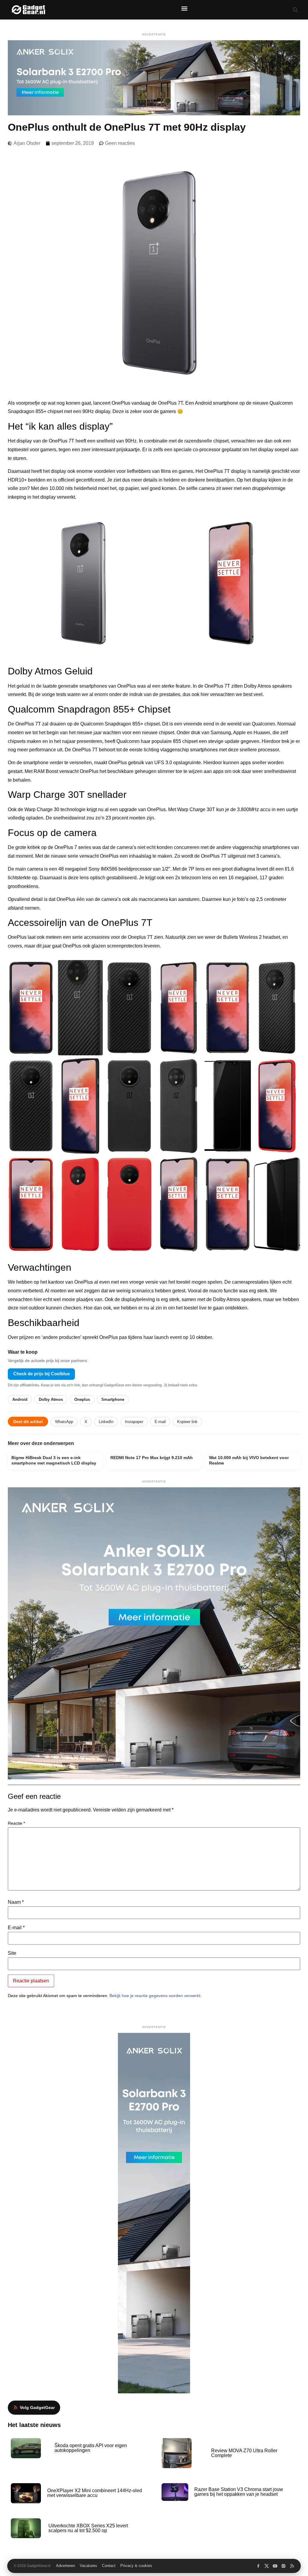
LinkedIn (106, 1422)
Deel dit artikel (28, 1422)
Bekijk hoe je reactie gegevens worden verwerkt (155, 1996)
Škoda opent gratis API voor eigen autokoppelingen (91, 2448)
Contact (109, 2566)
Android (20, 1399)
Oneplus (82, 1399)
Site (12, 1953)
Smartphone (113, 1399)
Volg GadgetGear (37, 2407)
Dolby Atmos (51, 1399)
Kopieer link (187, 1422)
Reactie (16, 1823)
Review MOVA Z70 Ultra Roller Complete (244, 2453)
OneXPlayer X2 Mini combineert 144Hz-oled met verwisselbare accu (95, 2493)
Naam (16, 1902)
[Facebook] (258, 2566)
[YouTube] (275, 2566)
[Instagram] (283, 2566)
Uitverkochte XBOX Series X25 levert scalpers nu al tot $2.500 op (88, 2528)
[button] (184, 8)
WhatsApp (64, 1422)
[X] (267, 2566)
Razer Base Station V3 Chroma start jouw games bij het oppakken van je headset (239, 2492)
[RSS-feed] (292, 2566)
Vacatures (88, 2566)
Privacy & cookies (136, 2566)
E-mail (160, 1422)
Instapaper (134, 1422)
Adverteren (65, 2566)
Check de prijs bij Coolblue (42, 1374)
